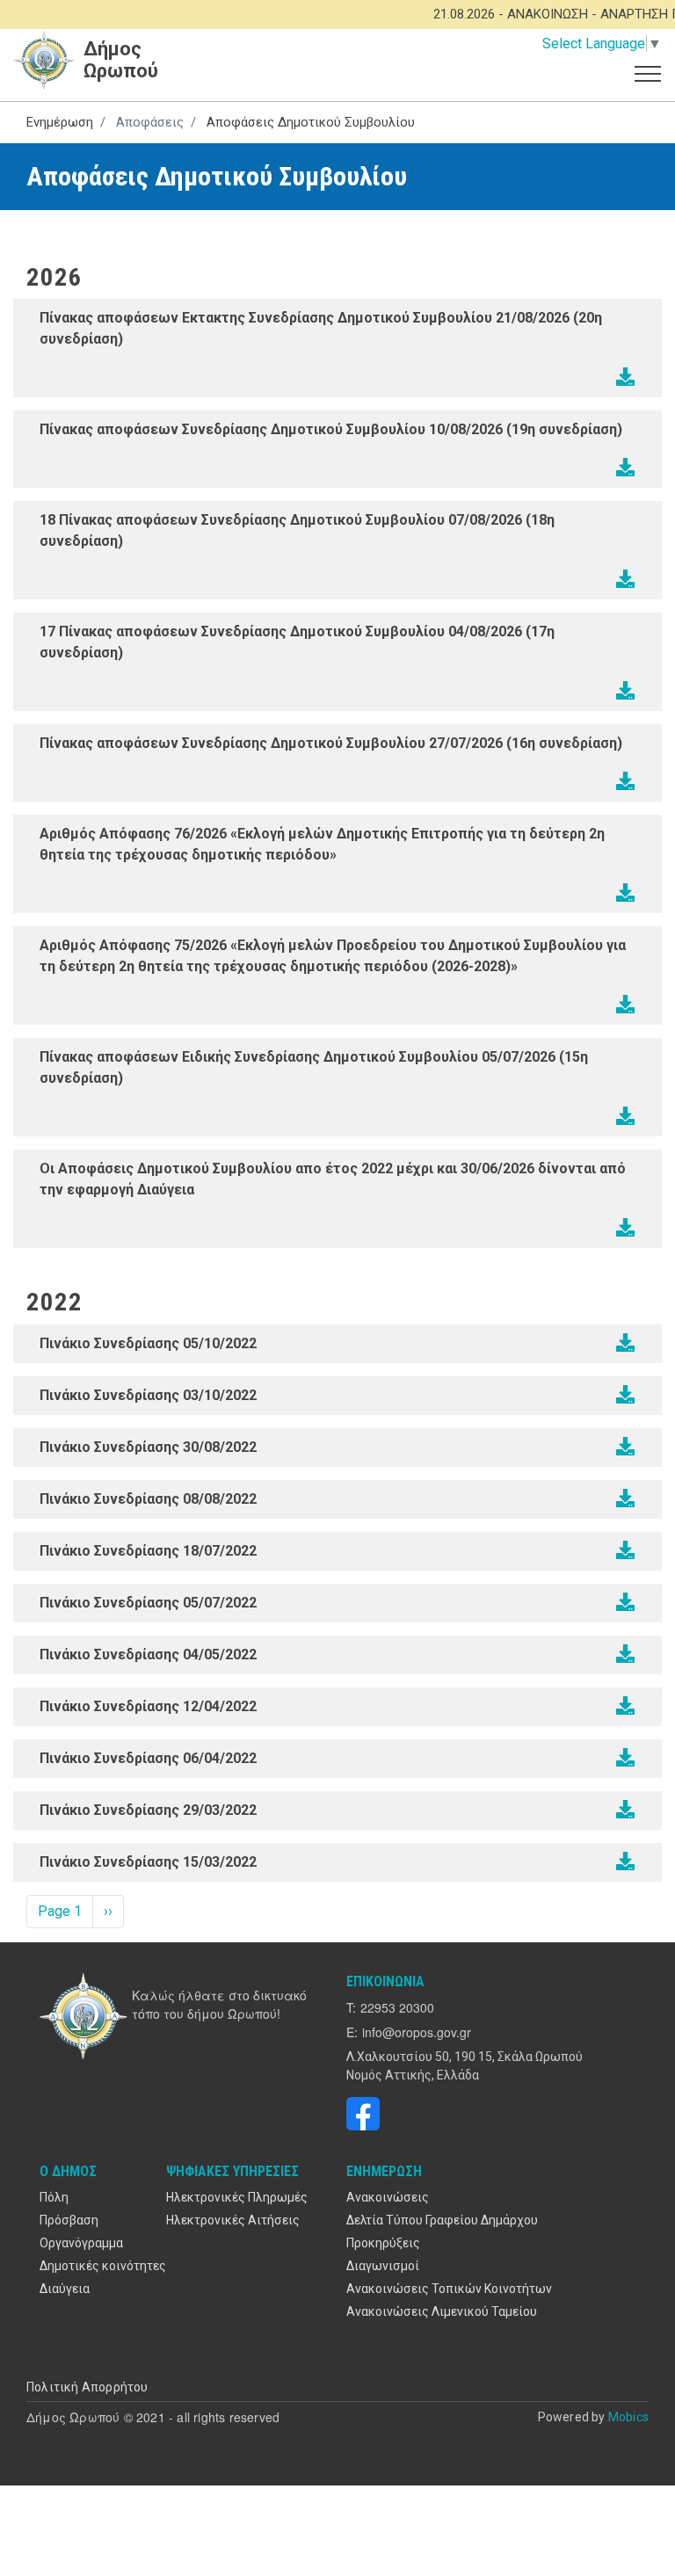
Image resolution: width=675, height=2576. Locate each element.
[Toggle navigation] (648, 72)
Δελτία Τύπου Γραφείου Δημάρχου (442, 2220)
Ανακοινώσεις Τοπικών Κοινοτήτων (449, 2289)
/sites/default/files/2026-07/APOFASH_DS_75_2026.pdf (626, 1005)
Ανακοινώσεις (388, 2197)
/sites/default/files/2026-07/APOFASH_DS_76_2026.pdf (626, 893)
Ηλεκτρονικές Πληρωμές (237, 2197)
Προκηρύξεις (383, 2243)
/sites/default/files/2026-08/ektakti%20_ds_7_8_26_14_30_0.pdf (626, 579)
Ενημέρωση (60, 122)
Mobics (628, 2417)
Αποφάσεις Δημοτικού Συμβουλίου (311, 122)
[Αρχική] (86, 2016)
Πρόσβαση (69, 2220)
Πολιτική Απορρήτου (87, 2387)
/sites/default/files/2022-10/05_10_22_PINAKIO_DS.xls (626, 1343)
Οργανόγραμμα (81, 2243)
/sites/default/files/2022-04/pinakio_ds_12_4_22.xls (626, 1706)
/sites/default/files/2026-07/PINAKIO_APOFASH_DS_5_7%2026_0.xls (626, 1116)
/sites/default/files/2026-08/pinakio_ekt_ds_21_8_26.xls (626, 377)
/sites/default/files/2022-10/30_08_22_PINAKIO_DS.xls (626, 1447)
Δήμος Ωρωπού (121, 60)
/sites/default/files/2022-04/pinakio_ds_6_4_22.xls (626, 1758)
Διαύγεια (65, 2289)
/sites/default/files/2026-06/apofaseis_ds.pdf (626, 1228)
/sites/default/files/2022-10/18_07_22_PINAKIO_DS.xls (626, 1550)
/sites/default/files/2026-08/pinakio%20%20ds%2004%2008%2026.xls (626, 691)
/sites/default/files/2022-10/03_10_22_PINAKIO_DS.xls (626, 1395)
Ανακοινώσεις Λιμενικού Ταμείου (442, 2311)
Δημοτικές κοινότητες (103, 2266)
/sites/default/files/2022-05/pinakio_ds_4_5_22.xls (626, 1654)
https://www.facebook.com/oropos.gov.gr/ (363, 2114)
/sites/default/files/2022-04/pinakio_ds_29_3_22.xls (626, 1810)
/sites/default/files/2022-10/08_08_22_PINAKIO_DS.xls (626, 1498)
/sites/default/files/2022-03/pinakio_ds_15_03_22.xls (626, 1861)
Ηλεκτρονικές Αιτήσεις (233, 2220)
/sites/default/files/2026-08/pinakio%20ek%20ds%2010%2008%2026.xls (626, 468)
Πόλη (54, 2197)
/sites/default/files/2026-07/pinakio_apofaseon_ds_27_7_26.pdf (626, 781)
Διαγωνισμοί (383, 2266)
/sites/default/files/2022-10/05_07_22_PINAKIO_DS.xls (626, 1602)
